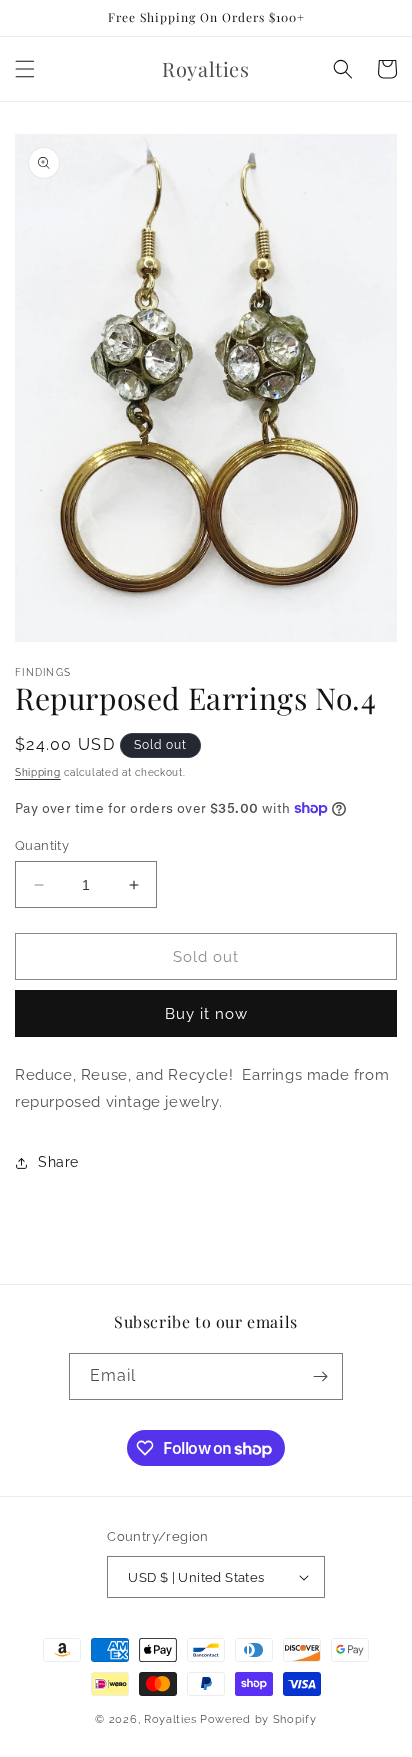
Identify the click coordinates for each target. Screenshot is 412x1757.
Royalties (170, 1719)
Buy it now (206, 1014)
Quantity (42, 845)
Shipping (38, 772)
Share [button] (58, 1162)
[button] (25, 69)
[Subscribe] (320, 1376)
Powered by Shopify (258, 1719)
